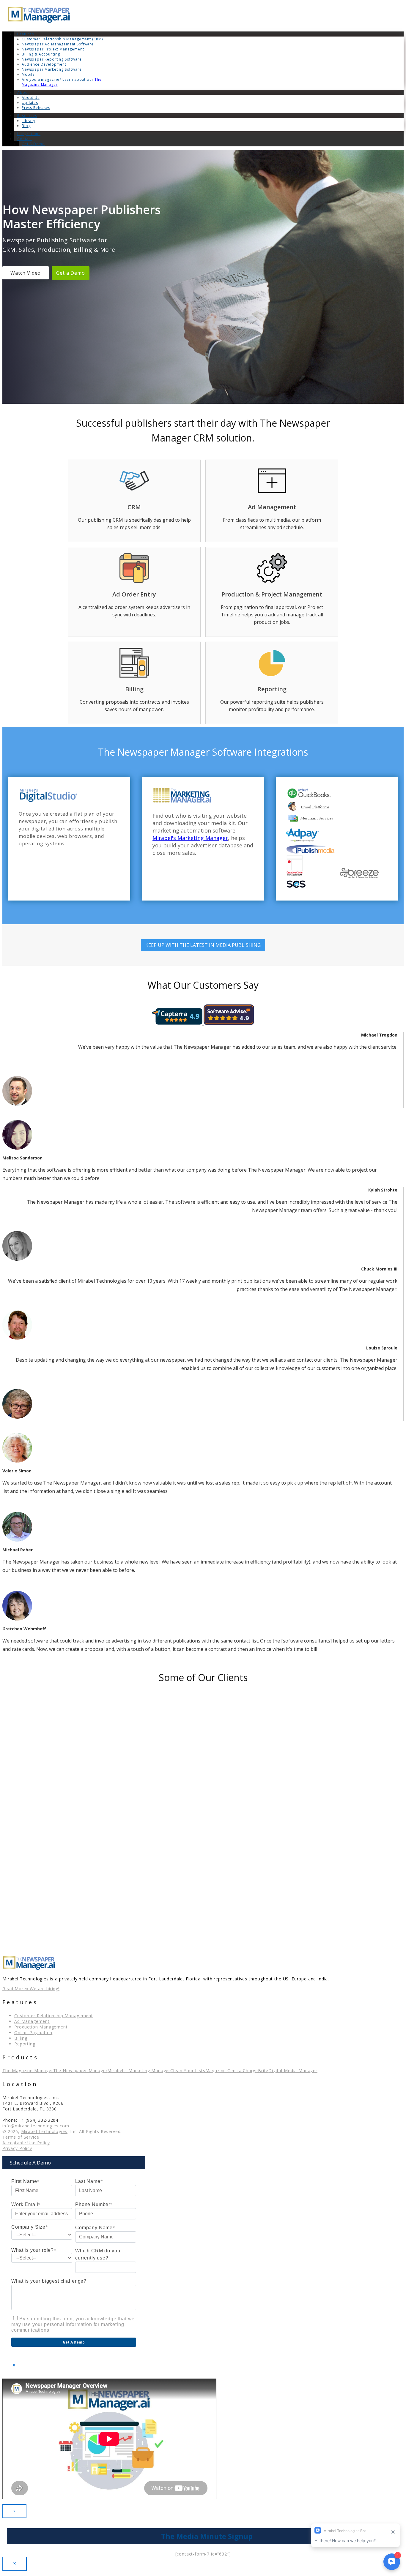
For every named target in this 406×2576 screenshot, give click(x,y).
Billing (21, 2038)
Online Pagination (33, 2033)
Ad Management (32, 2021)
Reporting (25, 2044)
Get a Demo (70, 273)
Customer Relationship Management (54, 2016)
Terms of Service (21, 2137)
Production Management (41, 2027)
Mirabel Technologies (44, 2131)
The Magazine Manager (28, 2071)
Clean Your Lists (188, 2071)
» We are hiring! (43, 1989)
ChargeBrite (256, 2071)
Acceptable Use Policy (26, 2143)
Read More (14, 1989)
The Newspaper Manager (80, 2071)
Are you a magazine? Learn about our (62, 82)
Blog (26, 126)
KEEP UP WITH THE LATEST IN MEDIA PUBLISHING (203, 945)
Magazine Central (224, 2071)
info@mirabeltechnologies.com (36, 2126)
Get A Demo (33, 144)
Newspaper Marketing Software (52, 69)
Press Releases (36, 108)
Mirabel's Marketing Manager (190, 838)
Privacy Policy (17, 2148)
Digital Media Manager (293, 2071)
